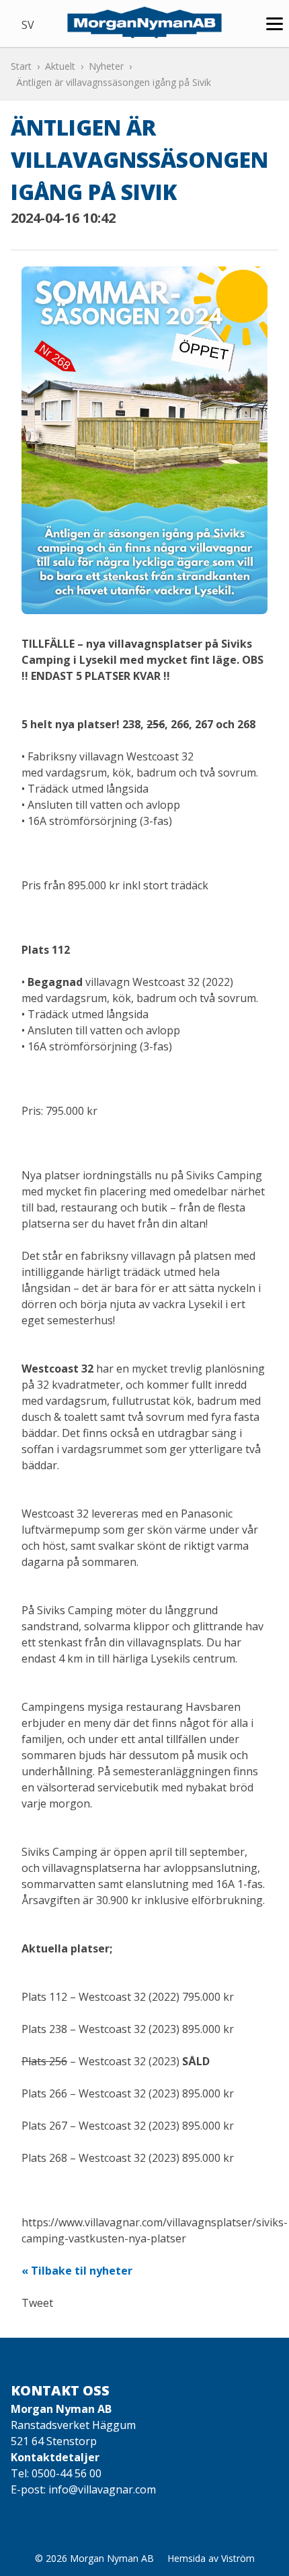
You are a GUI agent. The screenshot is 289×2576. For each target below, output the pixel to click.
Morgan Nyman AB (112, 2558)
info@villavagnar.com (102, 2489)
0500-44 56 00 (67, 2473)
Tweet (37, 2303)
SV (28, 25)
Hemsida (187, 2558)
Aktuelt (60, 66)
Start (21, 66)
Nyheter (106, 66)
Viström (238, 2558)
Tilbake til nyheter (82, 2271)
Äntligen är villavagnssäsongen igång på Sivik (114, 82)
